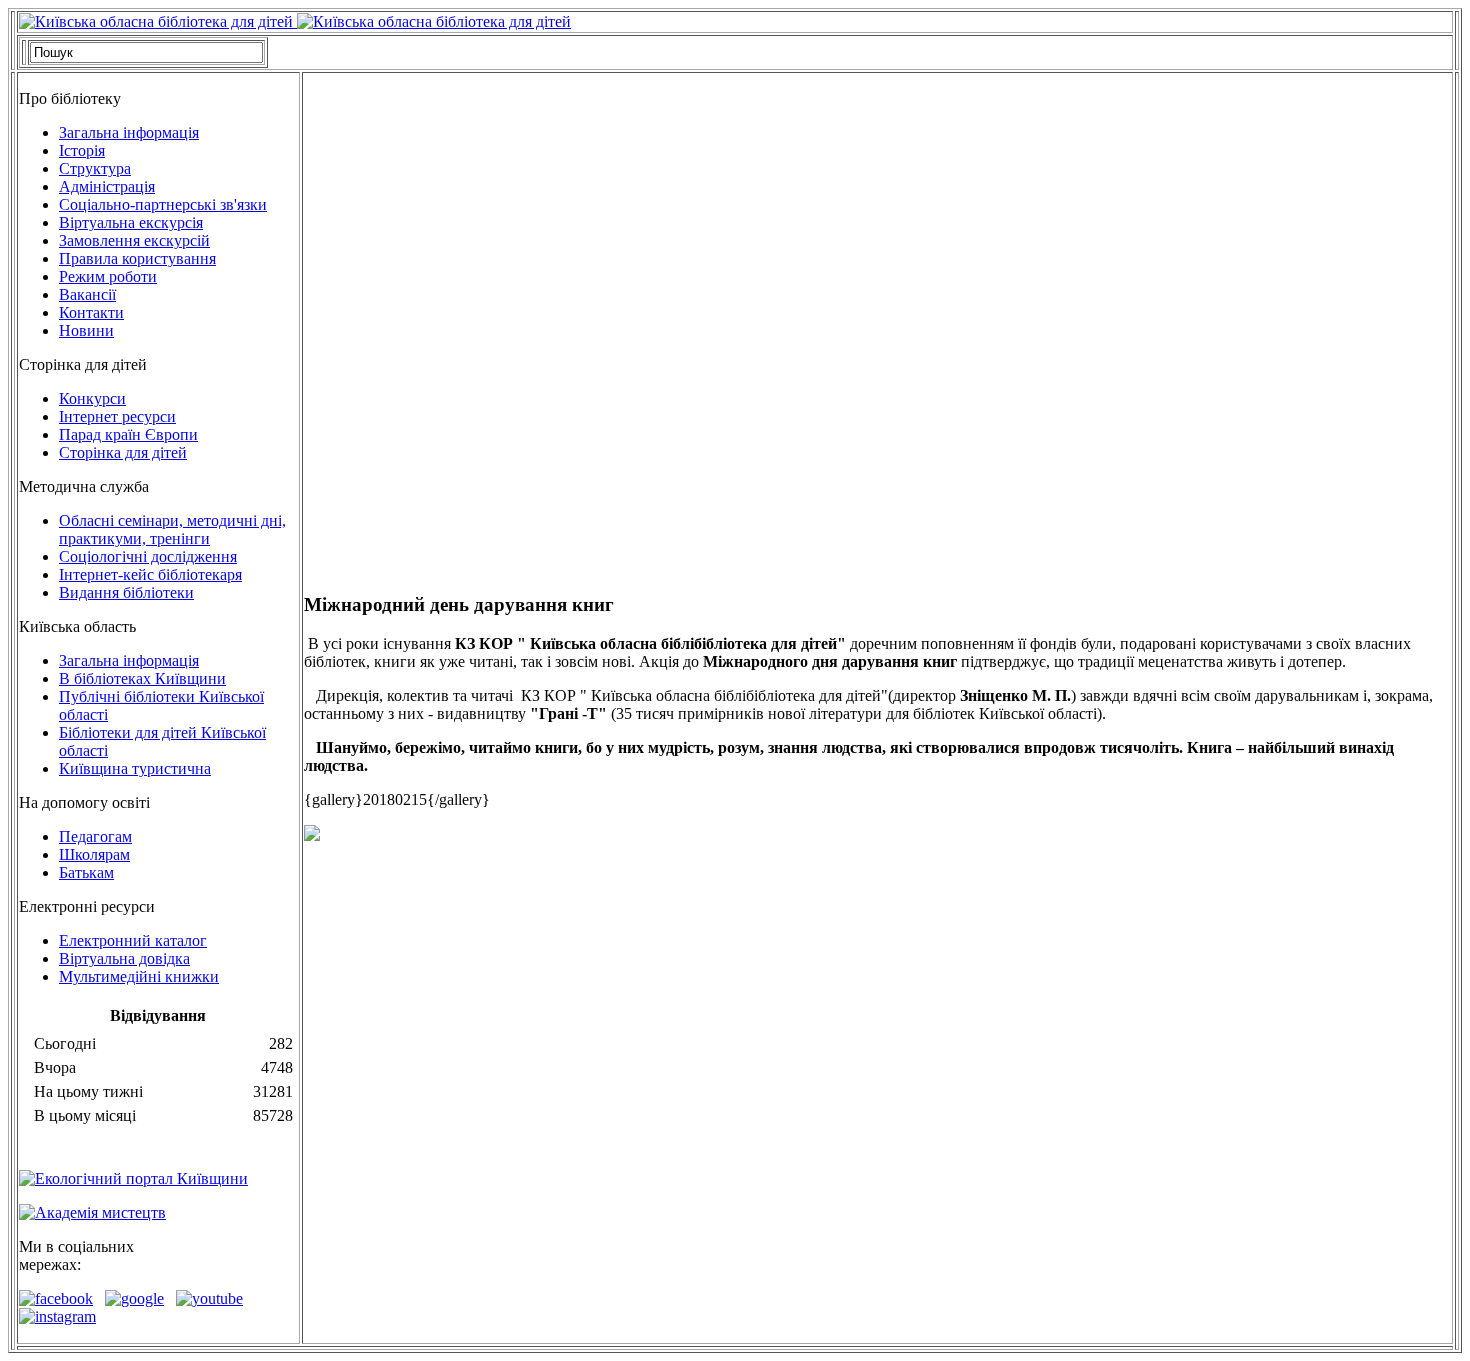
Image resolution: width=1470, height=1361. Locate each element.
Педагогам (95, 836)
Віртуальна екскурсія (131, 222)
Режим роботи (108, 276)
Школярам (94, 854)
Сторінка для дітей (123, 452)
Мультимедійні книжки (139, 976)
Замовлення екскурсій (134, 240)
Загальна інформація (129, 132)
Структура (95, 168)
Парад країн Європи (128, 434)
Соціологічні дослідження (148, 556)
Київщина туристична (135, 768)
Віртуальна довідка (124, 958)
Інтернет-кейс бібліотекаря (150, 574)
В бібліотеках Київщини (142, 678)
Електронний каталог (133, 940)
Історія (82, 150)
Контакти (91, 312)
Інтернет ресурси (117, 416)
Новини (86, 330)
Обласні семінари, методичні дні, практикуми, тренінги (172, 529)
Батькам (86, 872)
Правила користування (137, 258)
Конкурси (92, 398)
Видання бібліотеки (126, 592)
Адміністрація (107, 186)
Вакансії (87, 294)
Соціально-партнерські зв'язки (163, 204)
